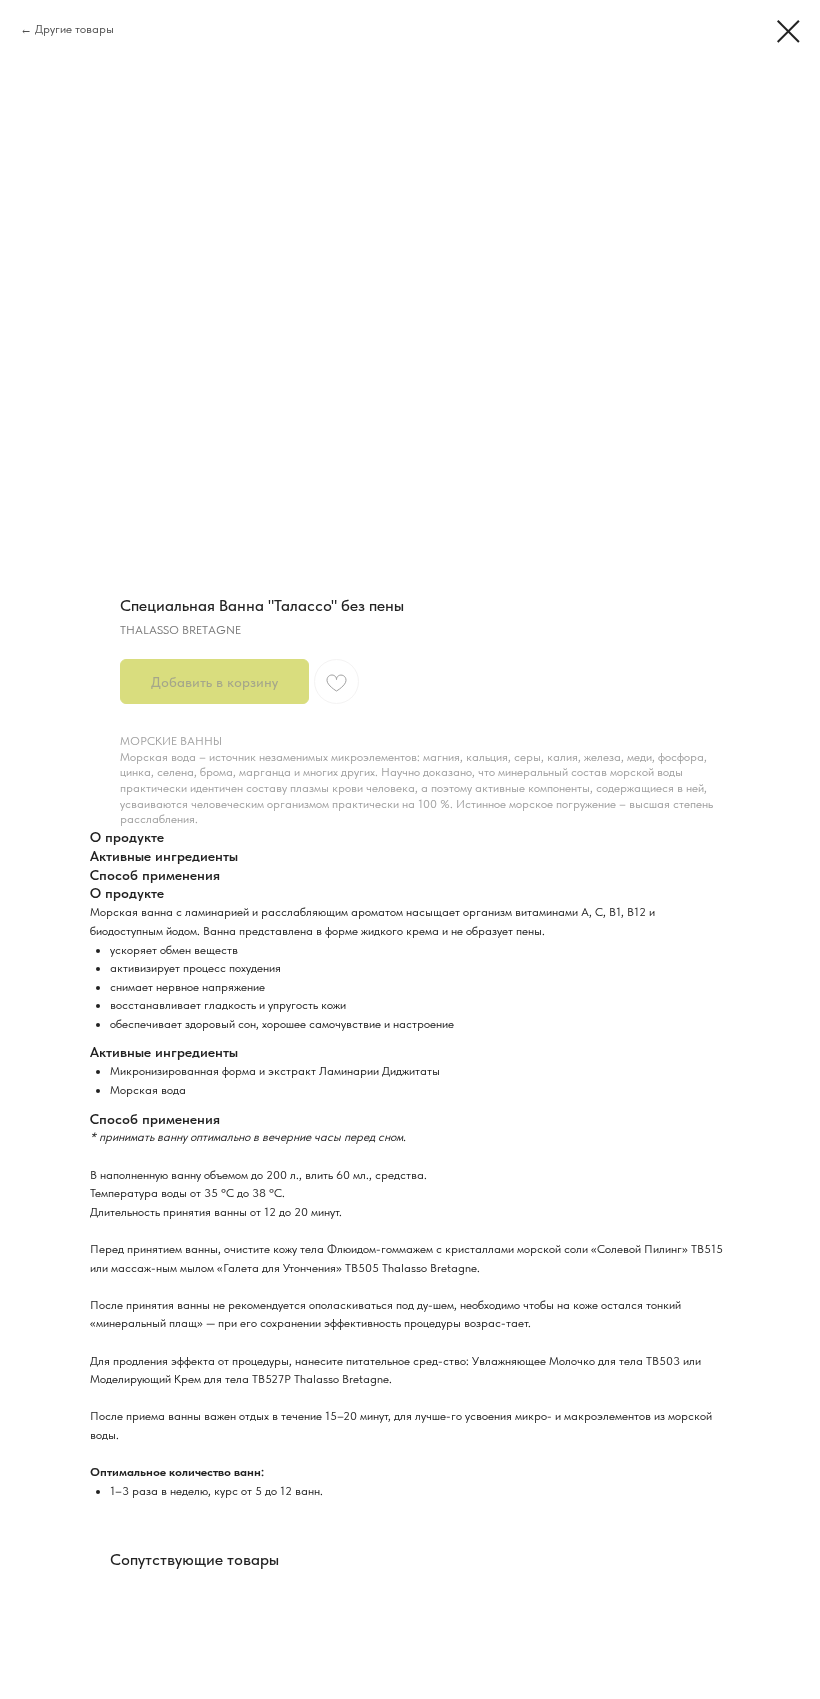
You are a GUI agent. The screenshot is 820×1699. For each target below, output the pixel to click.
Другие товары (74, 29)
